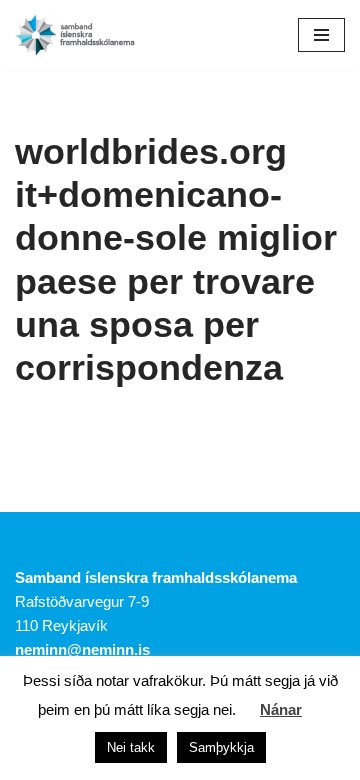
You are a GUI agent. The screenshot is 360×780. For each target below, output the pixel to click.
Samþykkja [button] (221, 747)
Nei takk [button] (131, 747)
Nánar (281, 709)
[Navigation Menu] (321, 35)
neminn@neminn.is (82, 649)
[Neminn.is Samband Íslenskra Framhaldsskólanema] (75, 35)
